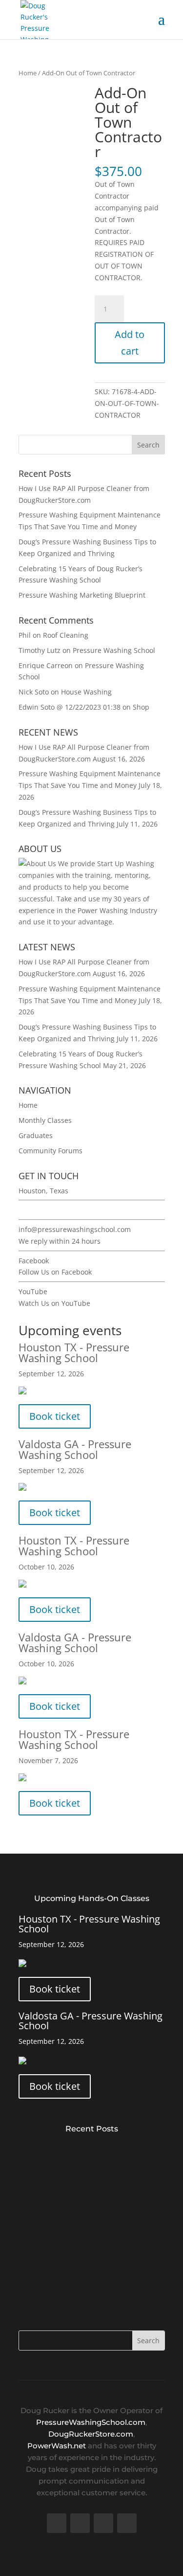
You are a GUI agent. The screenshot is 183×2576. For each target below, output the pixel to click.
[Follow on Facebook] (57, 2523)
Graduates (36, 1135)
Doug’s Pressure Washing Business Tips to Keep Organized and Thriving (89, 2269)
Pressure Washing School (114, 650)
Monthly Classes (45, 1120)
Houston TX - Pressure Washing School (74, 1352)
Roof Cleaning (66, 635)
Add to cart (130, 343)
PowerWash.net (57, 2446)
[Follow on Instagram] (127, 2523)
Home (28, 73)
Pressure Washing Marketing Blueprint (82, 595)
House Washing (86, 692)
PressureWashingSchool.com (91, 2422)
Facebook (34, 1261)
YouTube (33, 1291)
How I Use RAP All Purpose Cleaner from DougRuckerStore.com (91, 2152)
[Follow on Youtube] (103, 2523)
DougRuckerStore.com (91, 2434)
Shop (141, 707)
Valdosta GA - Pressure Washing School (75, 1449)
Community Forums (51, 1151)
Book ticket (55, 1416)
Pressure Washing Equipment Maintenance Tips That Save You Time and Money (89, 2210)
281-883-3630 (41, 1210)
